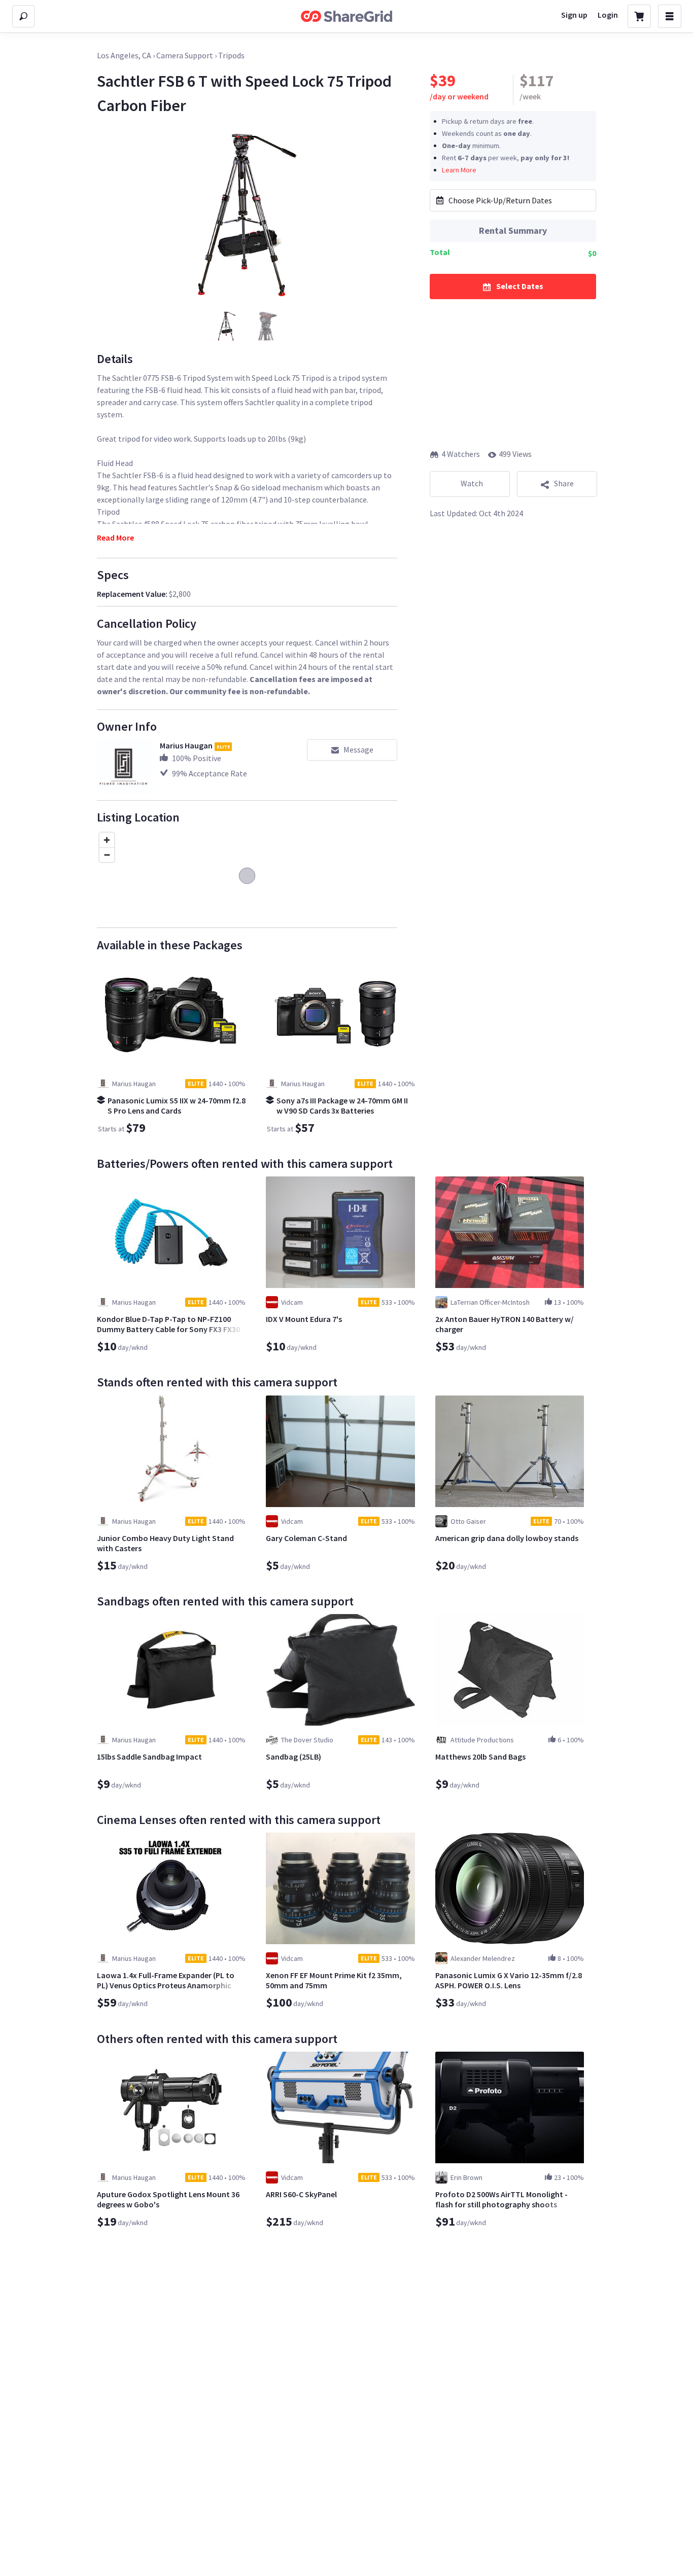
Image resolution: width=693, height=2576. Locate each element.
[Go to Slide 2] (267, 326)
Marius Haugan (186, 745)
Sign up (574, 15)
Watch (472, 483)
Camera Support (185, 55)
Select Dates (520, 285)
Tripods (231, 55)
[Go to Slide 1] (227, 326)
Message (358, 749)
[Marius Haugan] (124, 767)
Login (608, 15)
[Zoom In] (107, 840)
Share (564, 483)
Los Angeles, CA (124, 55)
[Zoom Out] (107, 855)
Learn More (459, 169)
